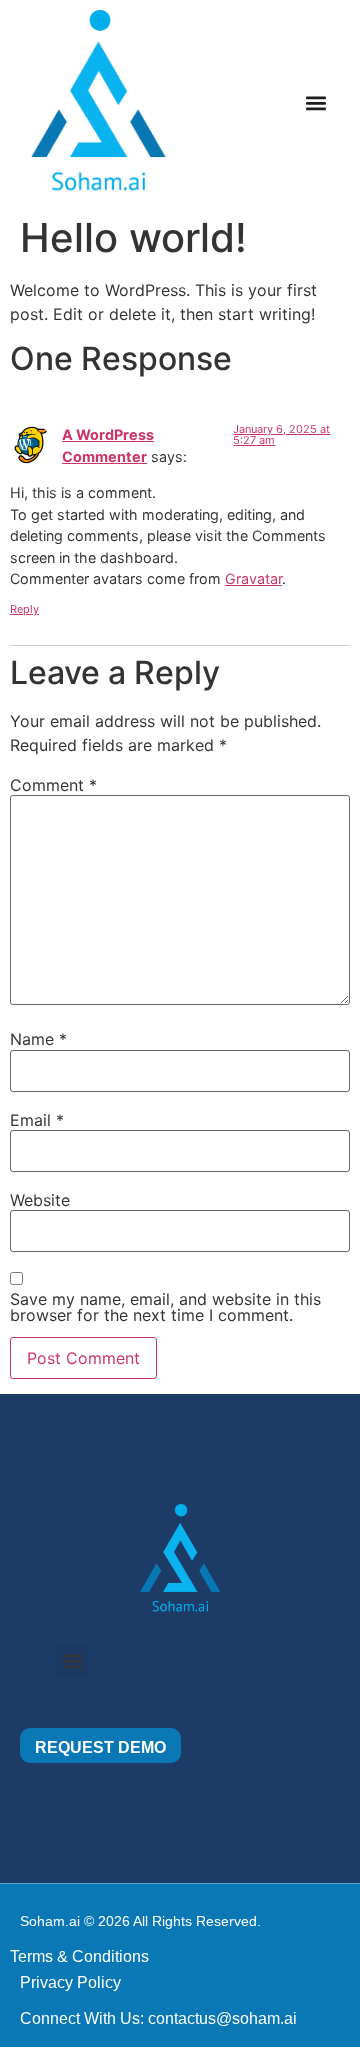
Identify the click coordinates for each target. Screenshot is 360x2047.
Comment (53, 785)
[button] (315, 102)
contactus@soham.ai (222, 2018)
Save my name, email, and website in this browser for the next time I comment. (165, 1307)
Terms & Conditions (79, 1956)
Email (37, 1120)
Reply (24, 609)
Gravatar (253, 578)
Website (40, 1200)
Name (38, 1039)
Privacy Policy (70, 1982)
